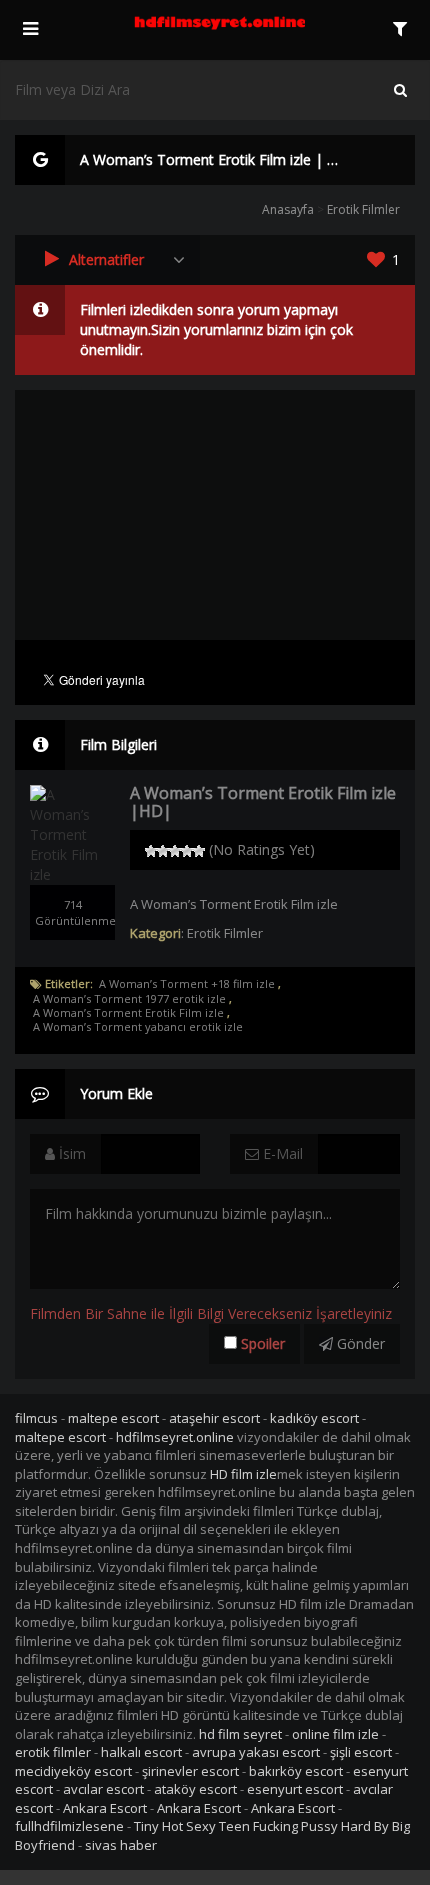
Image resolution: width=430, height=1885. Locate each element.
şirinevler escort (190, 1771)
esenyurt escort (295, 1789)
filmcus (36, 1418)
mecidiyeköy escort (73, 1771)
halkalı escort (141, 1752)
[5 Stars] (199, 851)
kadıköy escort (314, 1418)
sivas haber (121, 1845)
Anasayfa (288, 209)
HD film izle (243, 1474)
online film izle (335, 1734)
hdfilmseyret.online (175, 1437)
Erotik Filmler (363, 209)
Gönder (359, 1343)
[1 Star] (151, 851)
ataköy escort (195, 1789)
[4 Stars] (187, 851)
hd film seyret (240, 1734)
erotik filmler (53, 1752)
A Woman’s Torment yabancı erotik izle (138, 1027)
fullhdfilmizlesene (69, 1826)
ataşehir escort (214, 1418)
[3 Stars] (175, 851)
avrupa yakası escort (256, 1752)
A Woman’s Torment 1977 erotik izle (129, 999)
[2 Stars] (163, 851)
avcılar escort (103, 1789)
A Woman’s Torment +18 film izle (187, 984)
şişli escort (361, 1752)
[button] (107, 260)
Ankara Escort (105, 1808)
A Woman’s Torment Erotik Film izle (128, 1013)
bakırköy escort (296, 1771)
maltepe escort (113, 1418)
